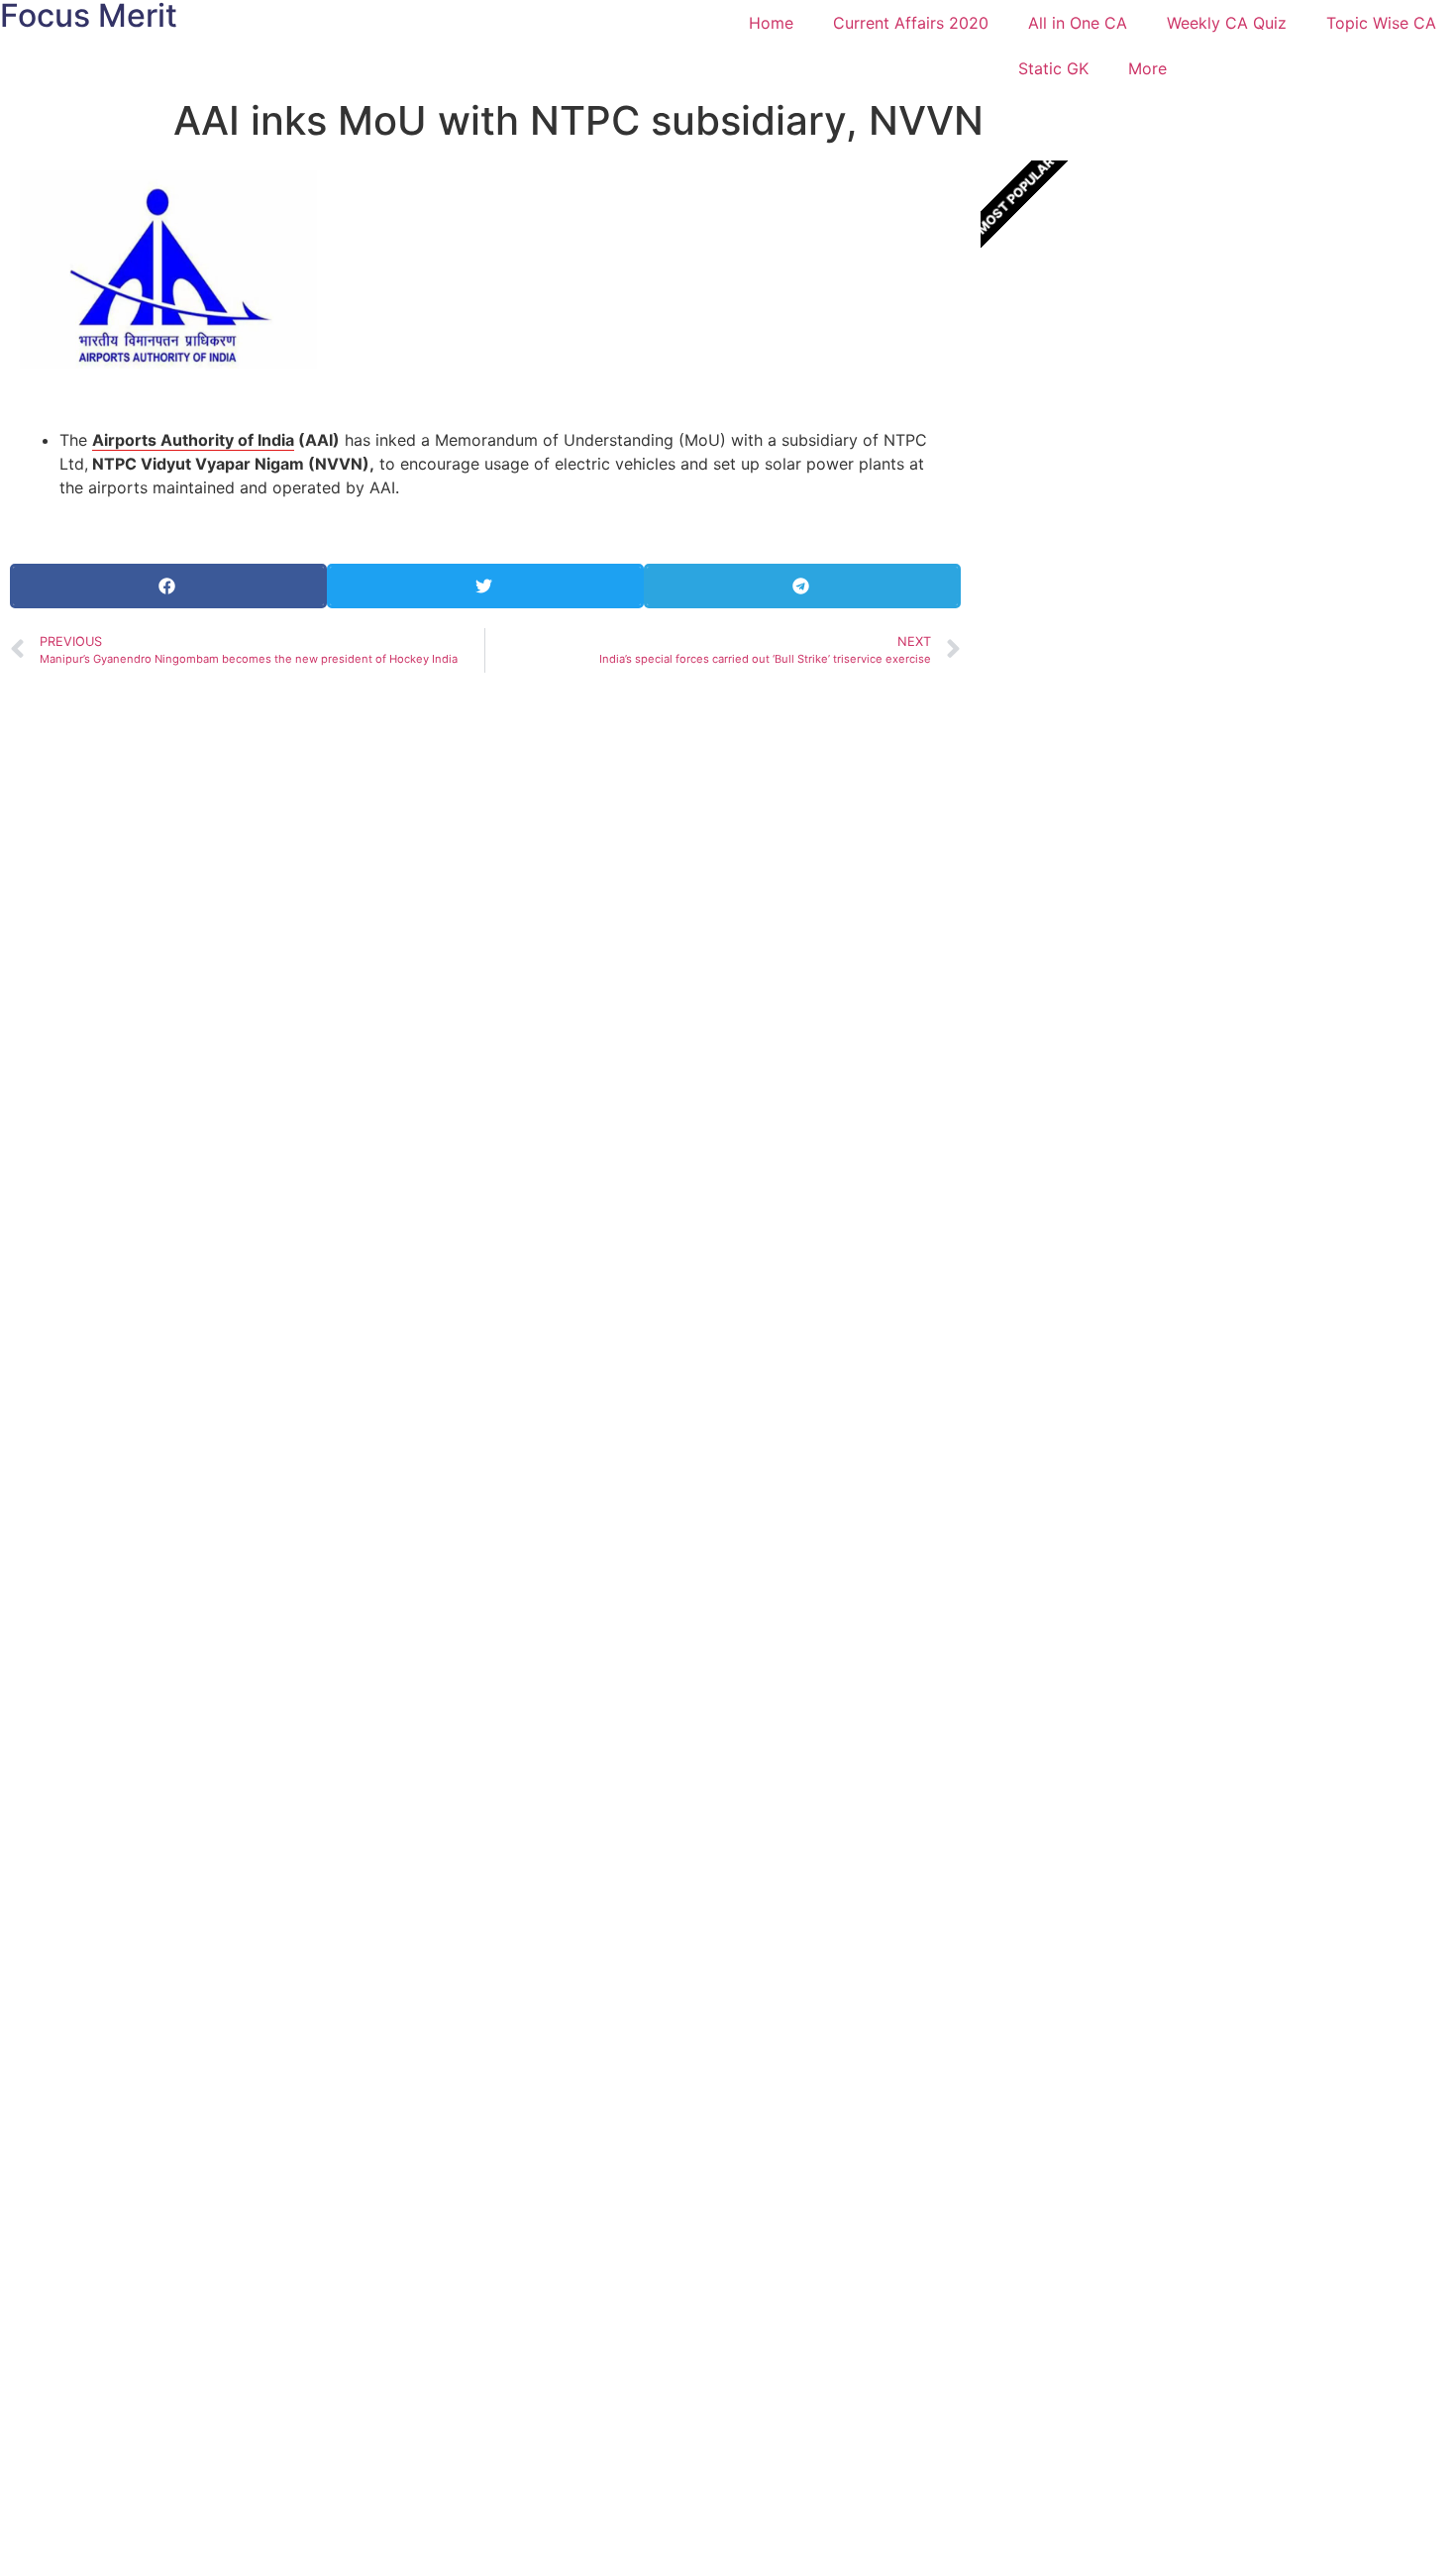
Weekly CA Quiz (1227, 23)
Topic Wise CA (1381, 23)
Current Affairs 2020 (911, 23)
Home (771, 23)
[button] (168, 586)
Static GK (1053, 68)
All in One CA (1078, 23)
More (1147, 68)
